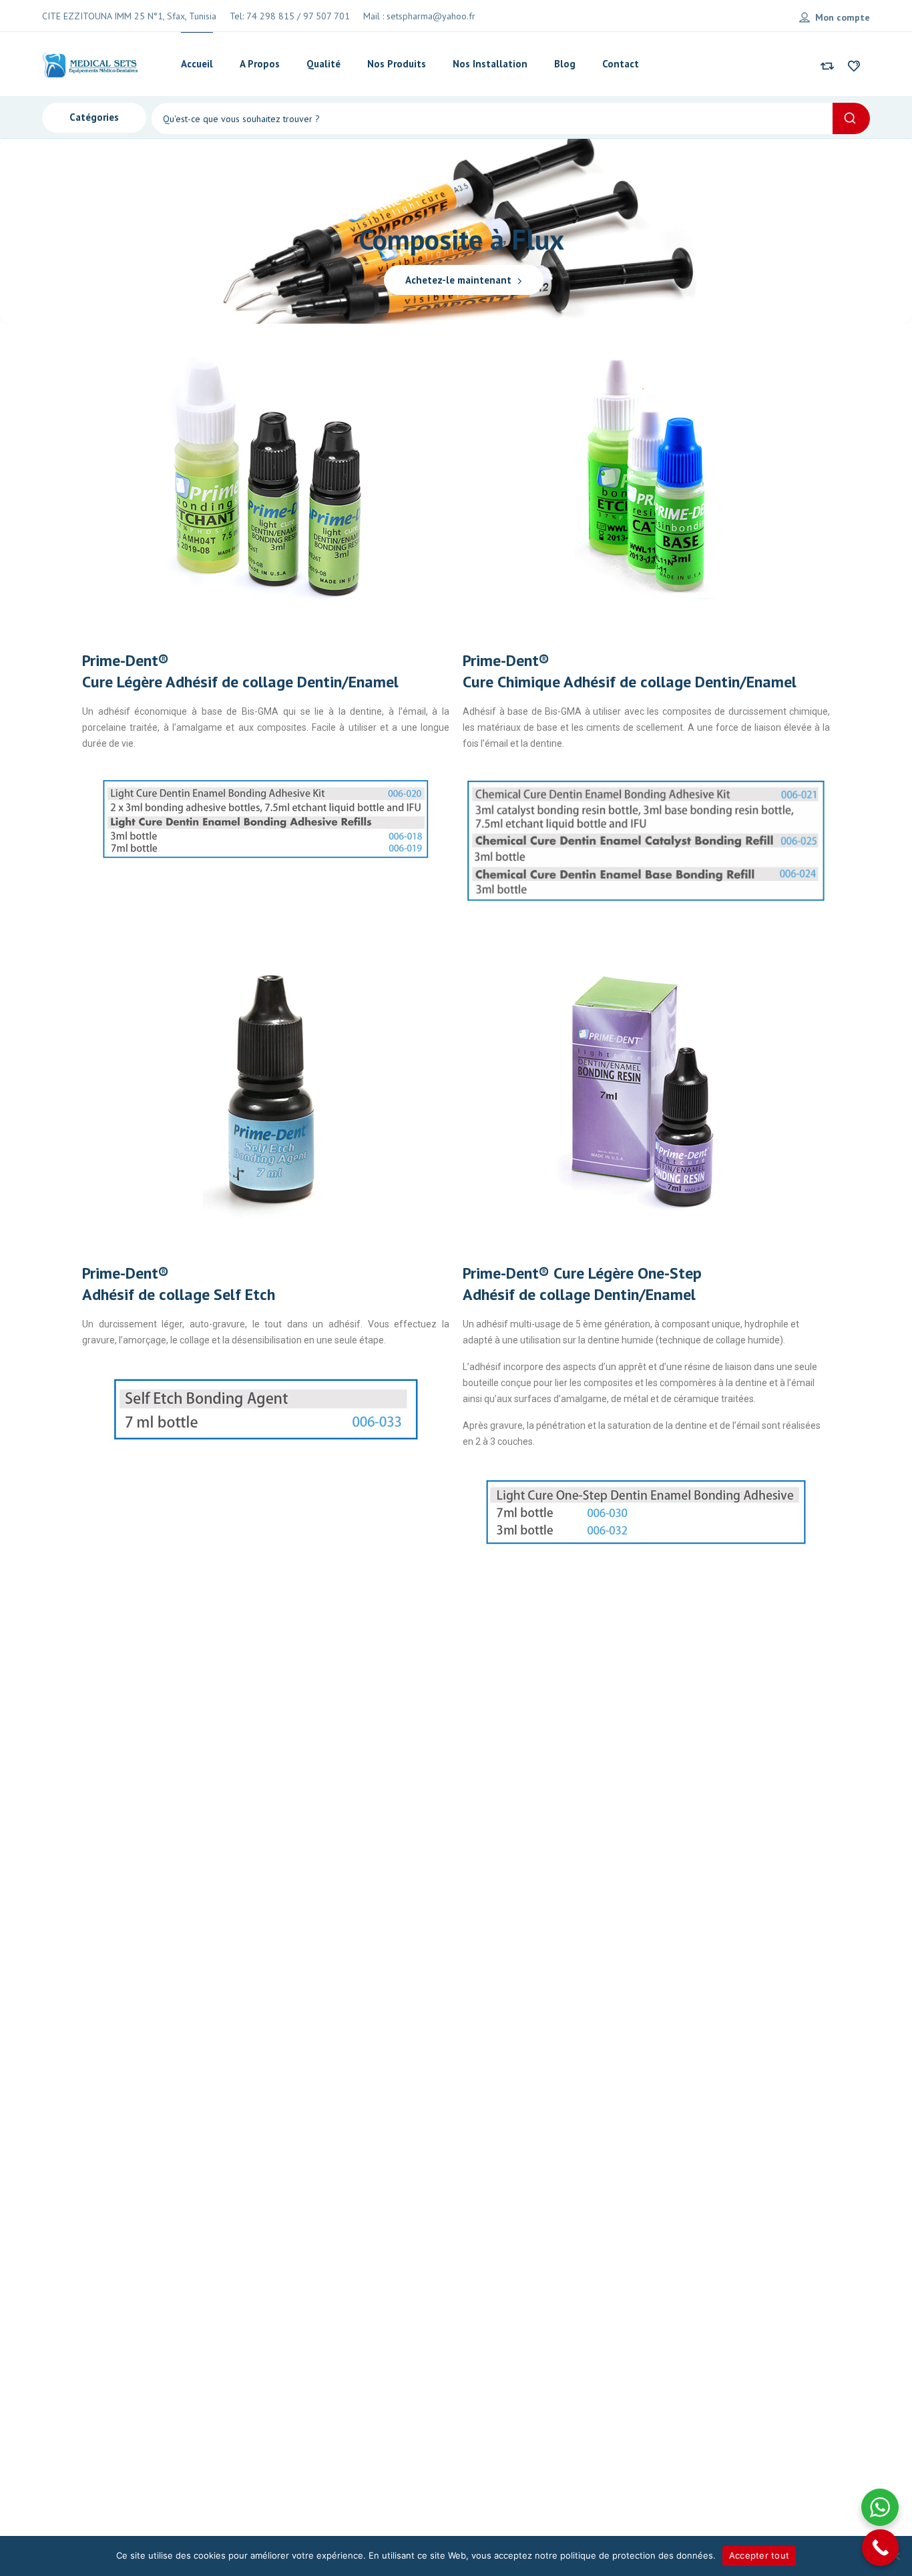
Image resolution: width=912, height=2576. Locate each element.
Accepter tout (759, 2555)
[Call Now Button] (880, 2548)
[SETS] (91, 64)
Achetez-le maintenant (460, 280)
